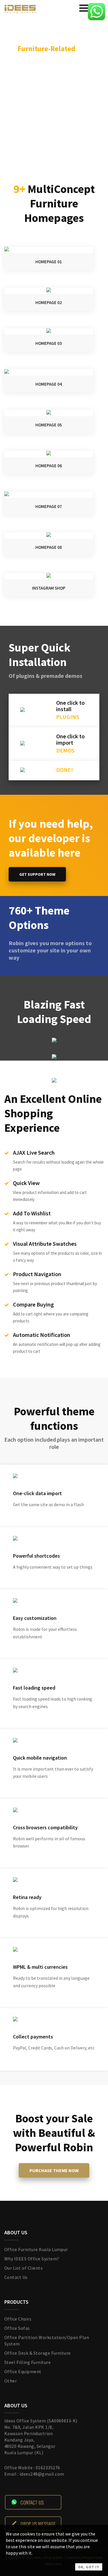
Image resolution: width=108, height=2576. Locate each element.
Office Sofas (17, 2328)
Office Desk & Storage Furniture (38, 2353)
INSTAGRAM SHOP (49, 588)
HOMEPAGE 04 (49, 384)
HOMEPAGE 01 (49, 262)
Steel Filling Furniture (28, 2362)
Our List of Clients (23, 2268)
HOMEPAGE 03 (49, 343)
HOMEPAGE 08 (49, 547)
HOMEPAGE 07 (49, 506)
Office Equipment (23, 2371)
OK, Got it (89, 2567)
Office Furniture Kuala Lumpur (36, 2249)
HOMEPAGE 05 (49, 425)
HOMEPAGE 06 (49, 466)
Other (11, 2381)
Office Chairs (18, 2319)
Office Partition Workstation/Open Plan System (47, 2341)
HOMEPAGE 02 (49, 302)
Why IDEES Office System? (32, 2259)
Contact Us (16, 2277)
